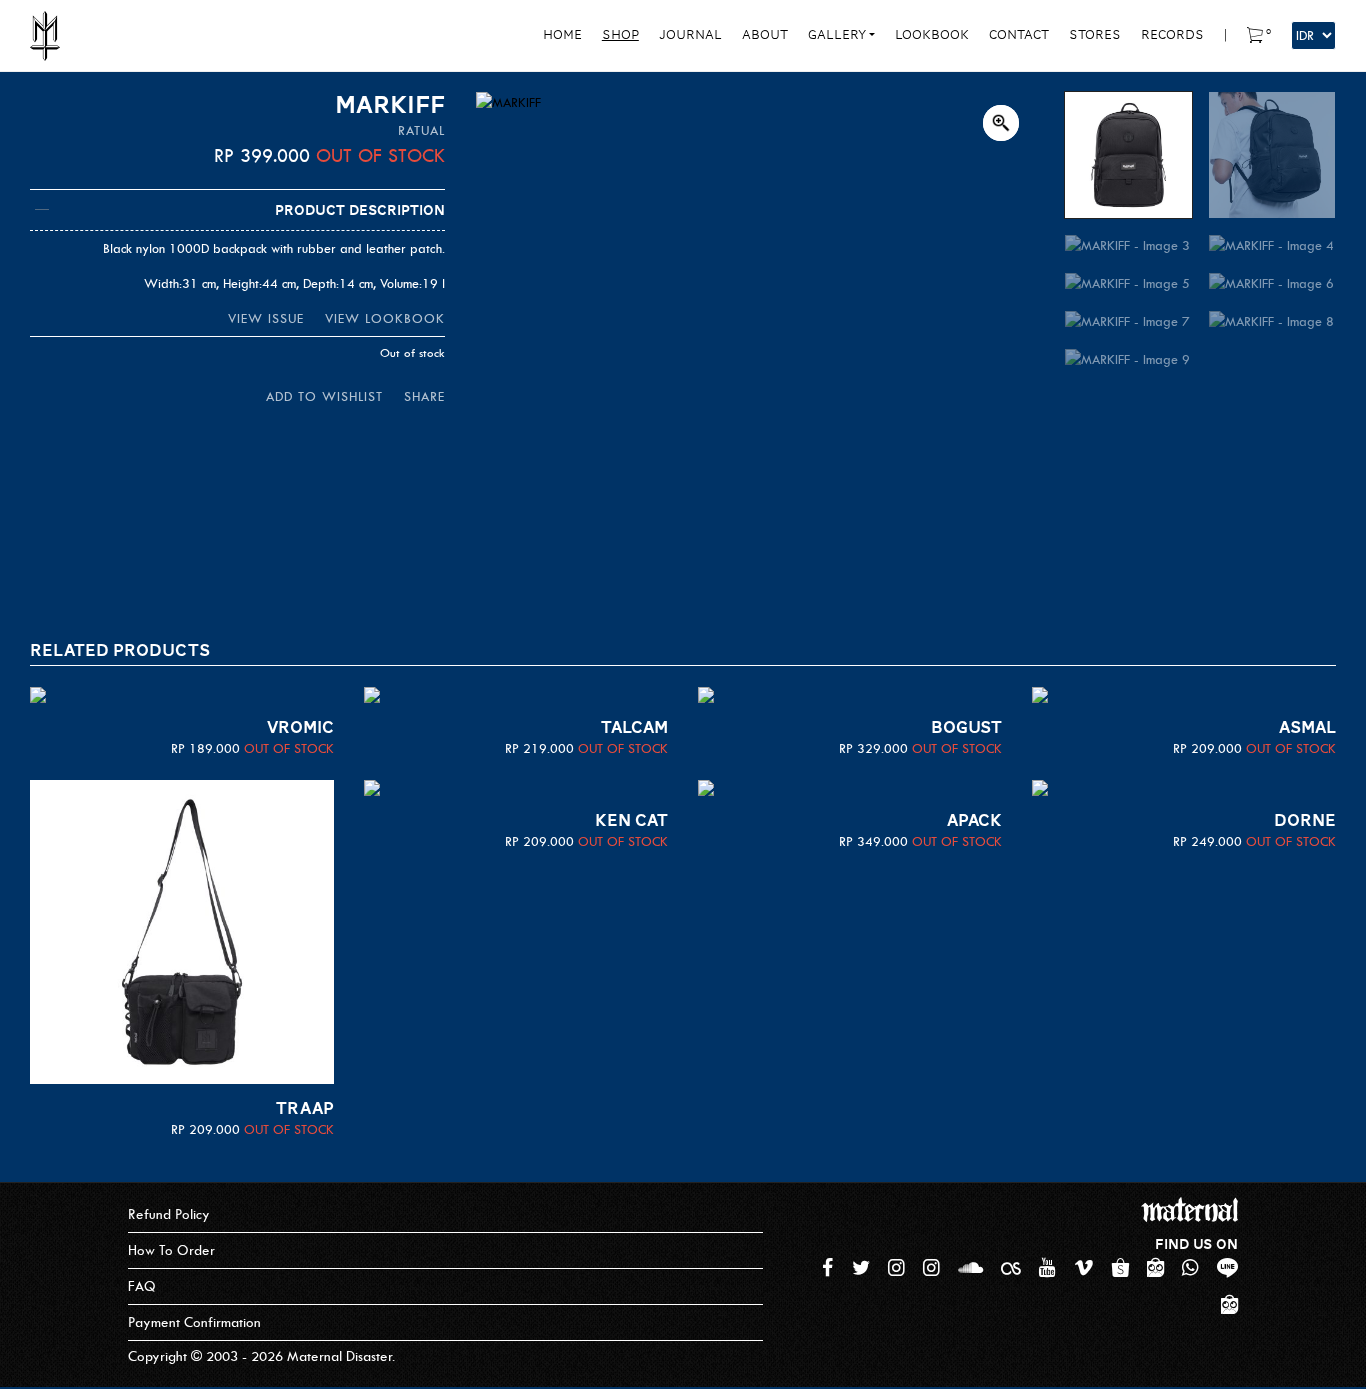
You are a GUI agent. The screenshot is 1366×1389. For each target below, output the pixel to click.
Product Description (360, 210)
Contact (1019, 35)
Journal (690, 35)
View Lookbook (385, 318)
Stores (1095, 35)
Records (1172, 35)
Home (562, 35)
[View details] (182, 695)
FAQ (142, 1286)
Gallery (837, 35)
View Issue (266, 318)
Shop (620, 35)
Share (424, 396)
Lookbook (932, 35)
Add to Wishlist (324, 396)
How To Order (171, 1250)
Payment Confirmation (194, 1322)
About (765, 35)
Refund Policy (169, 1214)
